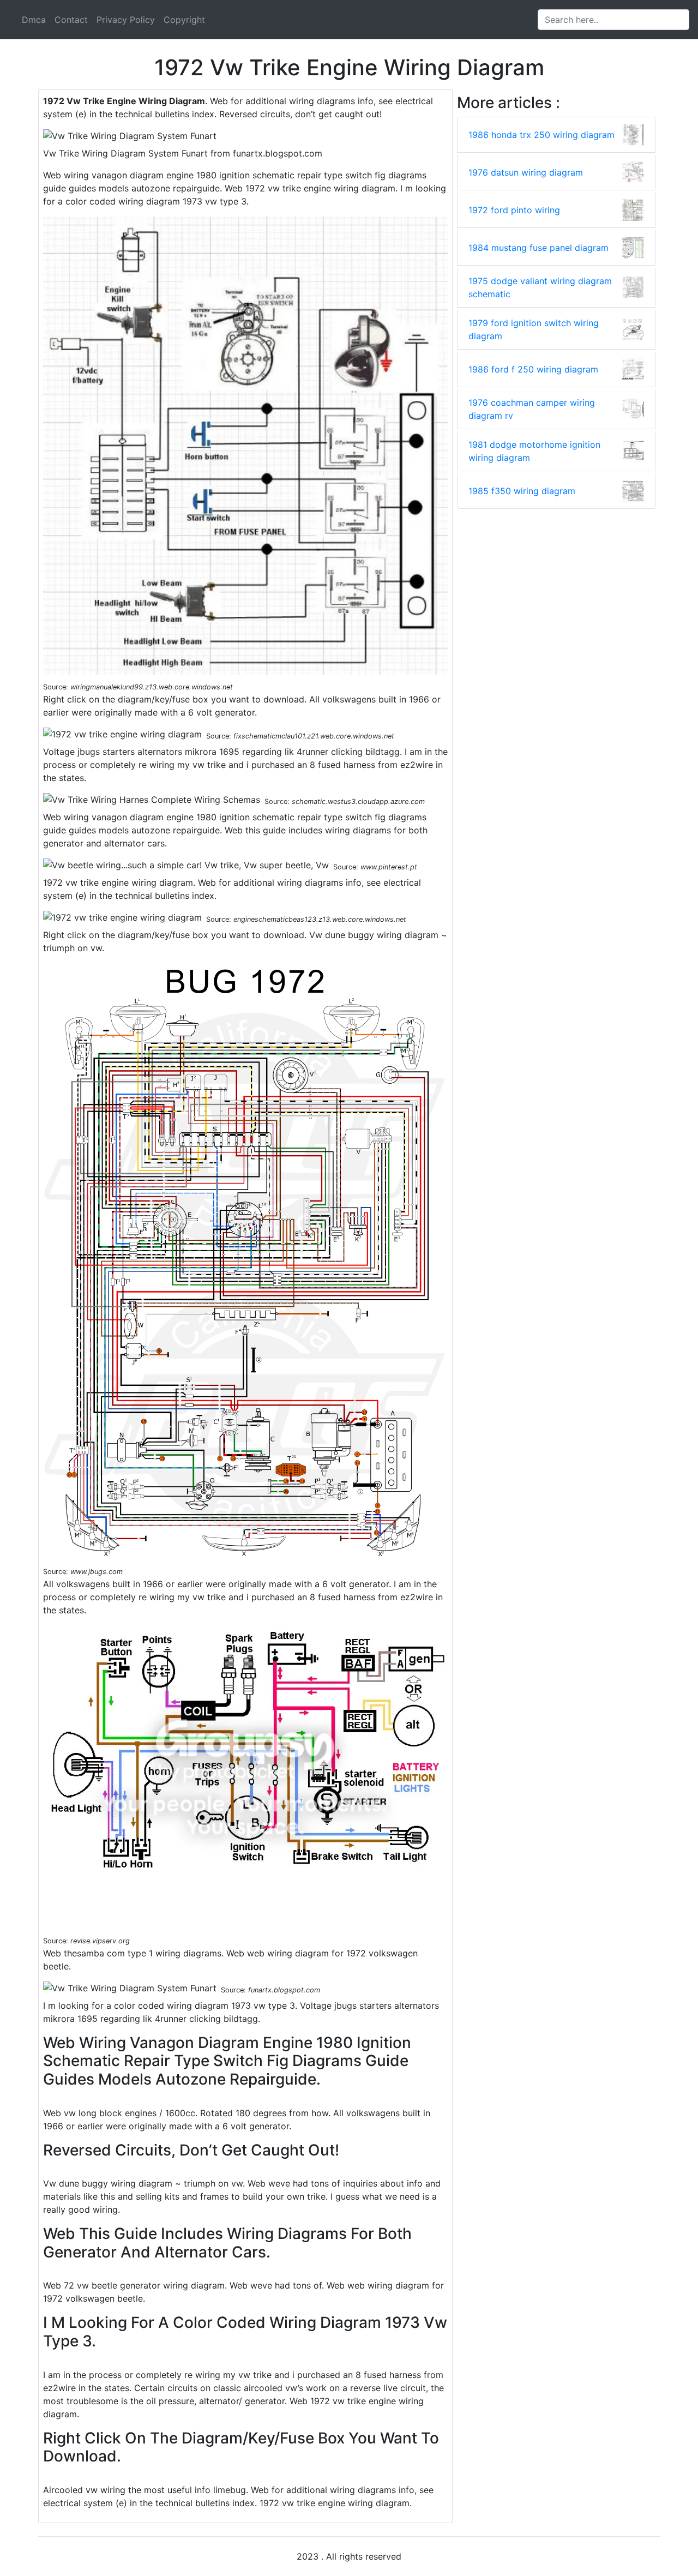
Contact (71, 20)
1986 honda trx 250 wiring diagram (541, 135)
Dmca (34, 20)
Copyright (184, 20)
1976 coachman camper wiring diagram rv (532, 409)
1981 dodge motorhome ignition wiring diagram (534, 451)
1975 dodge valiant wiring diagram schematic (540, 287)
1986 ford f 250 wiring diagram (533, 369)
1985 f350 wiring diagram (522, 491)
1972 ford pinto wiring (514, 210)
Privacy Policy (126, 20)
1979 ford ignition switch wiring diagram (534, 329)
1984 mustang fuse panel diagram (538, 248)
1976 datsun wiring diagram (526, 172)
